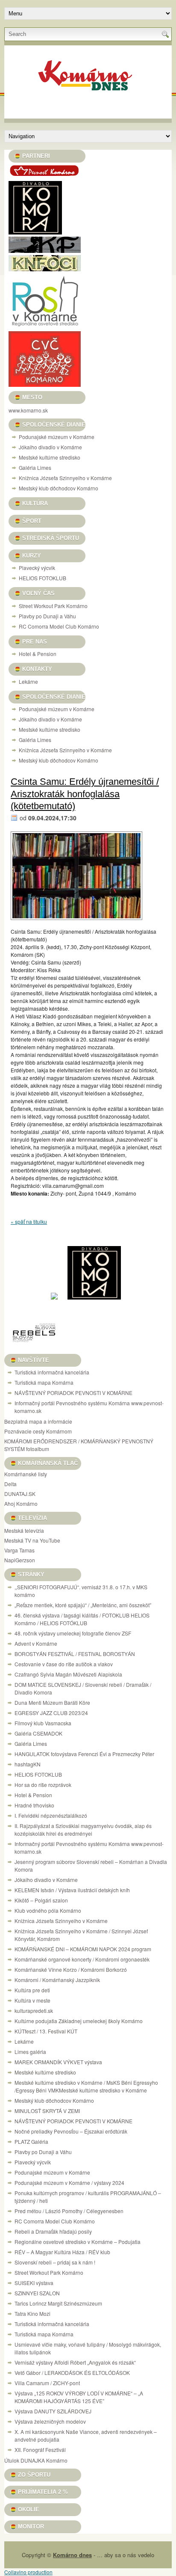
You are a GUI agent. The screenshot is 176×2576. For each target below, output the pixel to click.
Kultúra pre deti (32, 1990)
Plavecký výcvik (37, 568)
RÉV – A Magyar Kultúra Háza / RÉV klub (62, 2252)
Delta (10, 1484)
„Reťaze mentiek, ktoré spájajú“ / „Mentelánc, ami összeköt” (83, 1605)
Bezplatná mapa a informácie (38, 1421)
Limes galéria (30, 2052)
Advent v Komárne (36, 1643)
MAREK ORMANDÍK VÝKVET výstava (58, 2062)
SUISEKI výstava (34, 2283)
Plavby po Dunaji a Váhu (47, 616)
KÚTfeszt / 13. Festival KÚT (46, 2031)
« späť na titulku (29, 1221)
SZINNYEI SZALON (37, 2293)
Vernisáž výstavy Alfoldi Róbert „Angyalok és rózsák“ (75, 2362)
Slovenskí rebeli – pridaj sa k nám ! (55, 2262)
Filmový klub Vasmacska (43, 1723)
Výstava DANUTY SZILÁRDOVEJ (53, 2411)
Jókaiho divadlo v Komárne (50, 447)
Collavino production (28, 2572)
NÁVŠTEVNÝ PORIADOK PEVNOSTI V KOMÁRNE (73, 1393)
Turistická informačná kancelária (52, 1372)
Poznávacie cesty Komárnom (38, 1431)
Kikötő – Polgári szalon (41, 1900)
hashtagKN (28, 1764)
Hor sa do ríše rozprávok (43, 1785)
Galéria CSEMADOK (38, 1733)
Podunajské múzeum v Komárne (57, 437)
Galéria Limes (35, 467)
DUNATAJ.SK (20, 1494)
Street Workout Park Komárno (53, 606)
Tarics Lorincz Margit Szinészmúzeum (58, 2303)
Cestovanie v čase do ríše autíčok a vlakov (64, 1664)
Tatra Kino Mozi (32, 2313)
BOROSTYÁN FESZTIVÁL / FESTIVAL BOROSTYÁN (75, 1654)
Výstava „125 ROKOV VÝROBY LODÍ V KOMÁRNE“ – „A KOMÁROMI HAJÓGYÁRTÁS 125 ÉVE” (79, 2397)
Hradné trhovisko (34, 1805)
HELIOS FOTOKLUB (43, 578)
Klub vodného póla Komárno (48, 1910)
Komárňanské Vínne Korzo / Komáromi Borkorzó (71, 1969)
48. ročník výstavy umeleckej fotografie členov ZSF (73, 1633)
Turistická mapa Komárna (44, 1382)
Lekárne (28, 681)
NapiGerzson (20, 1560)
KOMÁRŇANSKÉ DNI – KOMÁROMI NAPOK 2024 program (83, 1949)
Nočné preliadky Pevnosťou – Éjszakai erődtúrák (71, 2131)
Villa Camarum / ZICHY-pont (47, 2383)
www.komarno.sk (28, 410)
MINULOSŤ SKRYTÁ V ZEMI (47, 2111)
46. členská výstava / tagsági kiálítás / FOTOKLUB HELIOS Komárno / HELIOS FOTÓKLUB (82, 1619)
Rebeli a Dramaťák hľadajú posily (53, 2231)
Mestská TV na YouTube (32, 1540)
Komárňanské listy (26, 1474)
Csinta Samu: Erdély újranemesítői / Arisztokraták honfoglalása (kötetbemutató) (85, 794)
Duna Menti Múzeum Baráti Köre (52, 1702)
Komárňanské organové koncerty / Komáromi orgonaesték (82, 1959)
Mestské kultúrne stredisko (50, 457)
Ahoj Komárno (21, 1503)
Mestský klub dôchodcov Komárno (59, 488)
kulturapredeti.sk (34, 2011)
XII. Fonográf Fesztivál (40, 2450)
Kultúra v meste (32, 2000)
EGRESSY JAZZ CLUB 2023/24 (51, 1713)
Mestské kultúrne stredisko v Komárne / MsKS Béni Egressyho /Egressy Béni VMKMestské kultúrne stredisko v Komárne (86, 2086)
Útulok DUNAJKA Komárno (36, 2460)
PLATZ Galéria (31, 2141)
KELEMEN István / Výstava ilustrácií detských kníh (72, 1890)
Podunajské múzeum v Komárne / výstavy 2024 (69, 2183)
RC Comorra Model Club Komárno (59, 626)
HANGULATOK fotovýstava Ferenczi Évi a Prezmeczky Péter (84, 1754)
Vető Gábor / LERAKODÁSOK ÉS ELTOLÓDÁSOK (72, 2373)
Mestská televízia (24, 1530)
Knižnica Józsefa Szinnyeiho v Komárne (65, 478)
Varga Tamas (19, 1550)
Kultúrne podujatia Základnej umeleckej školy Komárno (79, 2021)
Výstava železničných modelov (50, 2421)
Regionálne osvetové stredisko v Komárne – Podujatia (78, 2242)
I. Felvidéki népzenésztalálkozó (51, 1815)
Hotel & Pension (38, 654)
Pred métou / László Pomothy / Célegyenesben (69, 2211)
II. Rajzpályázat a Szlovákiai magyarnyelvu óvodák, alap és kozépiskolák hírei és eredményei (83, 1830)
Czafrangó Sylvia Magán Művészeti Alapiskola (68, 1674)
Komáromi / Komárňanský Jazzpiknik (57, 1980)
